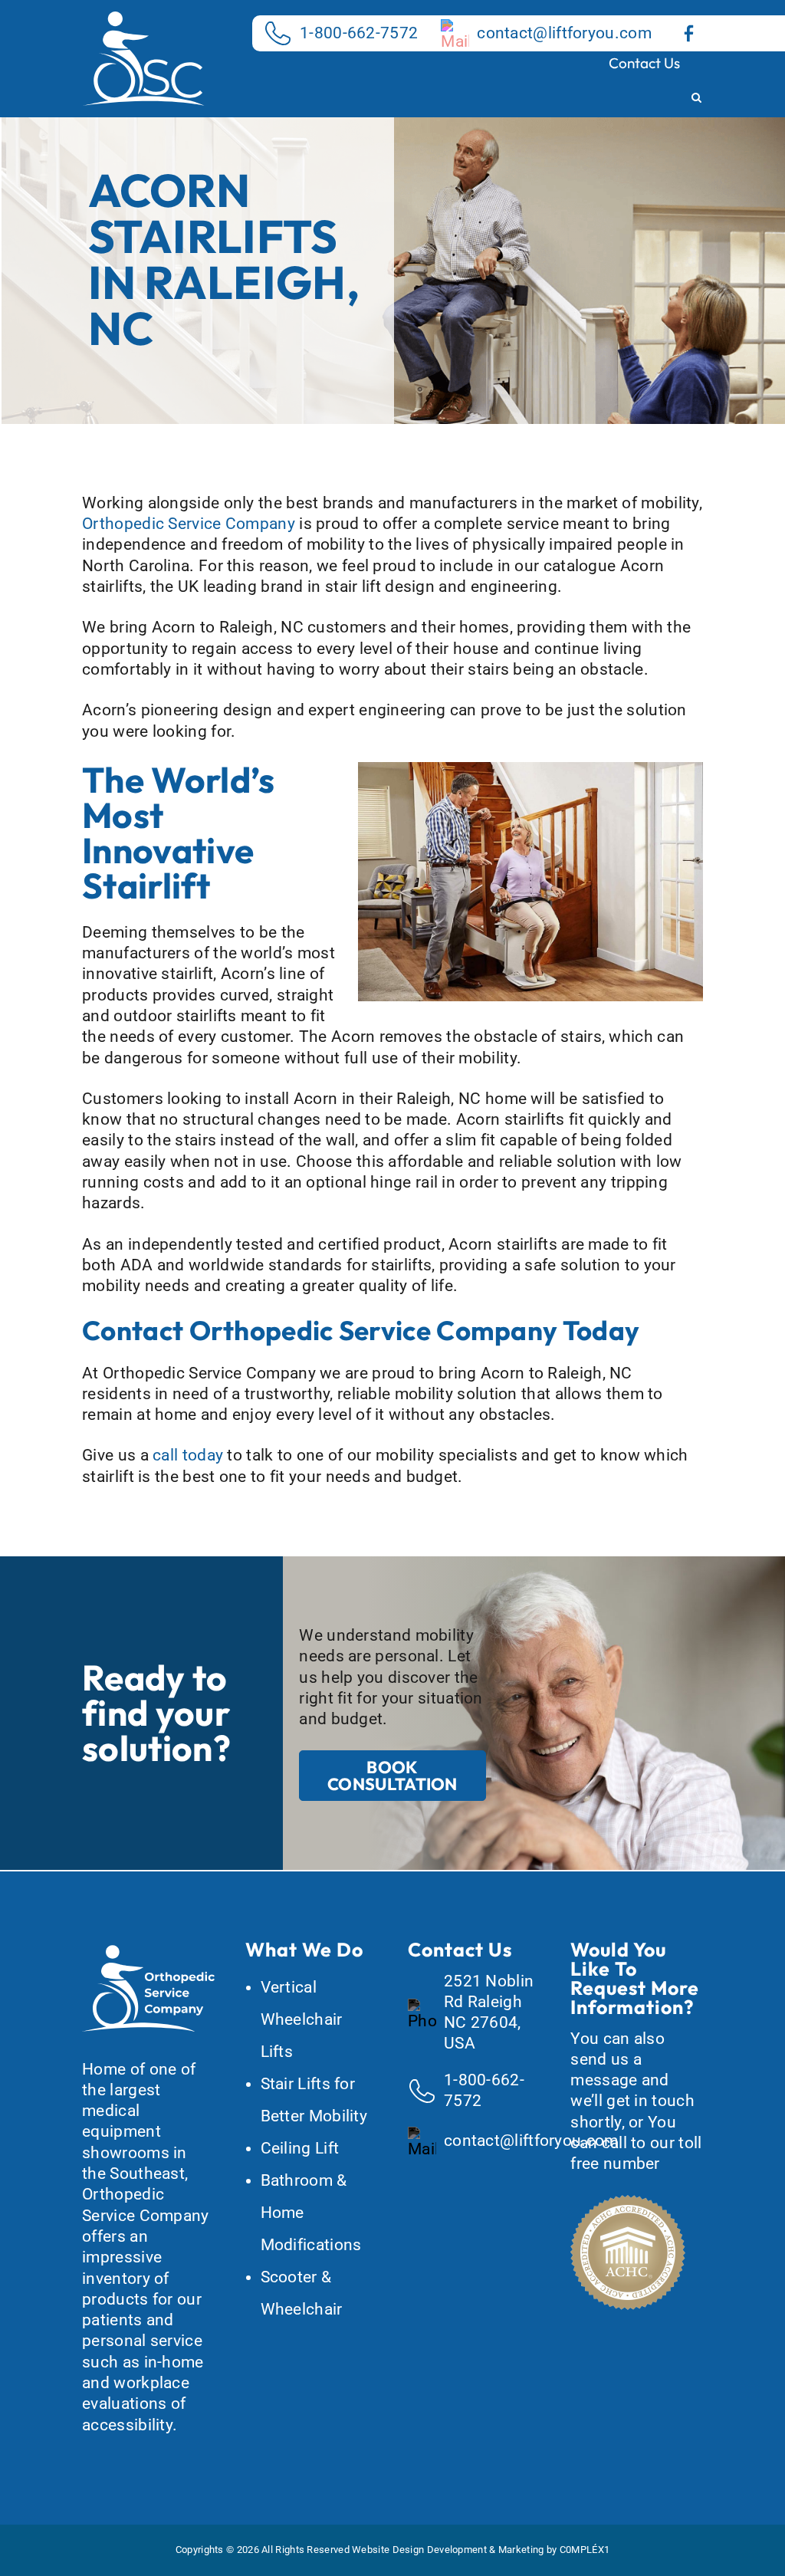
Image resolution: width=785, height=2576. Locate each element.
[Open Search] (696, 99)
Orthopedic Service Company (189, 524)
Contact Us (644, 63)
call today (188, 1455)
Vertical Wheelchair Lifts (302, 2019)
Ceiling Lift (300, 2148)
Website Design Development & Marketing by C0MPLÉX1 (481, 2550)
